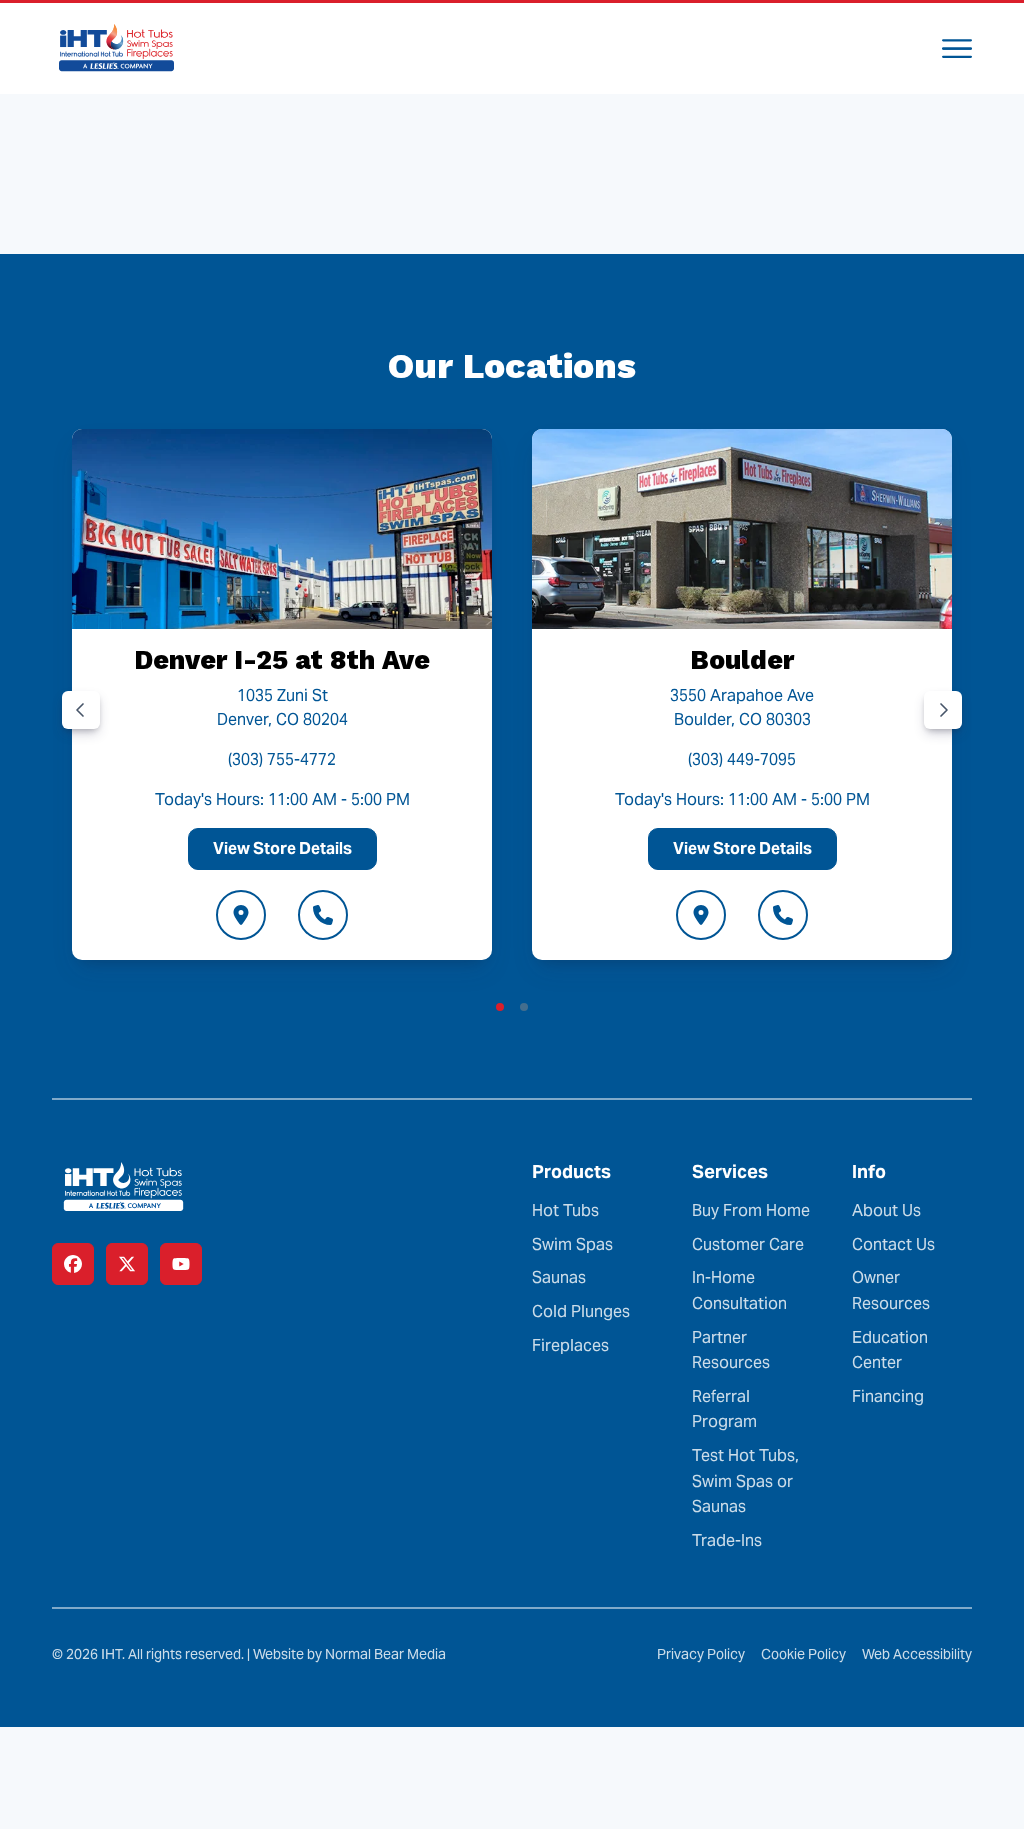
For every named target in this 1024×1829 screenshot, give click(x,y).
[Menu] (957, 48)
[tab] (500, 1007)
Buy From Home (751, 1210)
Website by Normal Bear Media (349, 1654)
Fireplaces (570, 1345)
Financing (888, 1396)
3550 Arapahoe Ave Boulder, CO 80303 (742, 707)
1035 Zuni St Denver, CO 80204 (282, 707)
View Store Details (282, 848)
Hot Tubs (565, 1210)
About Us (886, 1210)
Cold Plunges (581, 1311)
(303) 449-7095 (742, 759)
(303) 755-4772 (282, 759)
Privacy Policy (701, 1654)
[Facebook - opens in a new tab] (73, 1264)
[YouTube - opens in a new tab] (181, 1264)
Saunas (559, 1277)
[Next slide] (943, 710)
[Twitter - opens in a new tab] (127, 1264)
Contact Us (893, 1244)
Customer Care (748, 1244)
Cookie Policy (803, 1654)
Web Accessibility (917, 1654)
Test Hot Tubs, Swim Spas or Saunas (745, 1481)
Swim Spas (572, 1244)
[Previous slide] (81, 710)
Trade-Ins (727, 1540)
